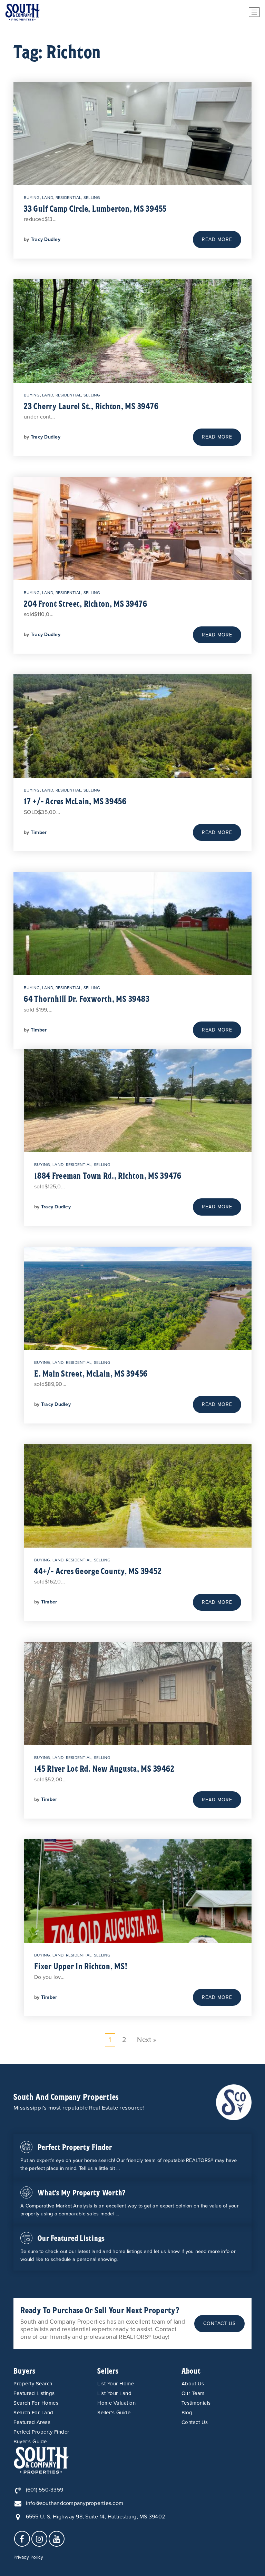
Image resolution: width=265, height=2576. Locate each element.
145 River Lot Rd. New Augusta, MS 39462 (104, 1768)
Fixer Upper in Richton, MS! (81, 1966)
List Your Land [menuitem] (114, 2393)
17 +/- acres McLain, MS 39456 (75, 801)
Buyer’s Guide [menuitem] (30, 2442)
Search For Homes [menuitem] (36, 2403)
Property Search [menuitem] (33, 2384)
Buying (32, 198)
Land (48, 198)
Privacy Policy (28, 2557)
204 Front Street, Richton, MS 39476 (85, 603)
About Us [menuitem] (193, 2384)
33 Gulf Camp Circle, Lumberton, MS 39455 (95, 208)
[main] (132, 1044)
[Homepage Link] (234, 2102)
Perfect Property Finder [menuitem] (41, 2432)
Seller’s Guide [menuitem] (114, 2413)
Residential (68, 198)
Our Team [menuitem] (193, 2393)
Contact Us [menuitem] (195, 2422)
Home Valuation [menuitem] (116, 2403)
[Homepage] (22, 12)
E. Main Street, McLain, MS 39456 (91, 1373)
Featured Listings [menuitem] (34, 2393)
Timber (39, 832)
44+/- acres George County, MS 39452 (98, 1571)
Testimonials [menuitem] (196, 2403)
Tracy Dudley (46, 239)
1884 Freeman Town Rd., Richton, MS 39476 (108, 1175)
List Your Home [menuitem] (116, 2384)
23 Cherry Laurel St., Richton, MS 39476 (91, 406)
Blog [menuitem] (187, 2413)
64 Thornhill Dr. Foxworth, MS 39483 (87, 998)
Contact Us (219, 2323)
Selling (92, 198)
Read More (217, 239)
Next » (147, 2040)
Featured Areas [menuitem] (32, 2422)
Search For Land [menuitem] (33, 2413)
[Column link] (132, 2157)
